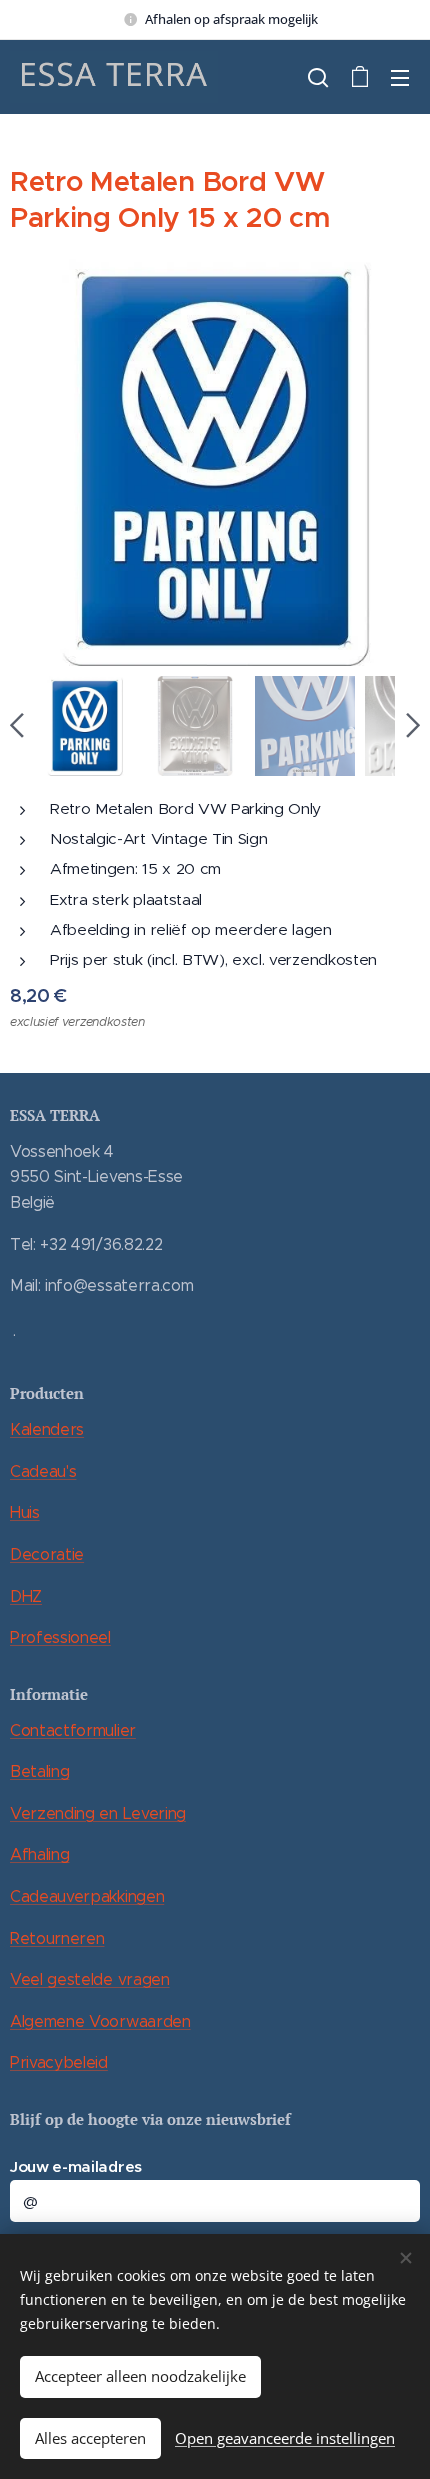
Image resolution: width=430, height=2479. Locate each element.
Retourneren (57, 1938)
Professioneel (60, 1637)
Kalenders (47, 1429)
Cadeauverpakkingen (87, 1896)
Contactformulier (73, 1730)
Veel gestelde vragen (90, 1979)
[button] (318, 77)
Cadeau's (43, 1471)
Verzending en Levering (98, 1813)
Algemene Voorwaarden (100, 2021)
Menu (400, 77)
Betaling (39, 1771)
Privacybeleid (59, 2062)
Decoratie (47, 1554)
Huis (25, 1512)
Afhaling (39, 1854)
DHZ (26, 1596)
